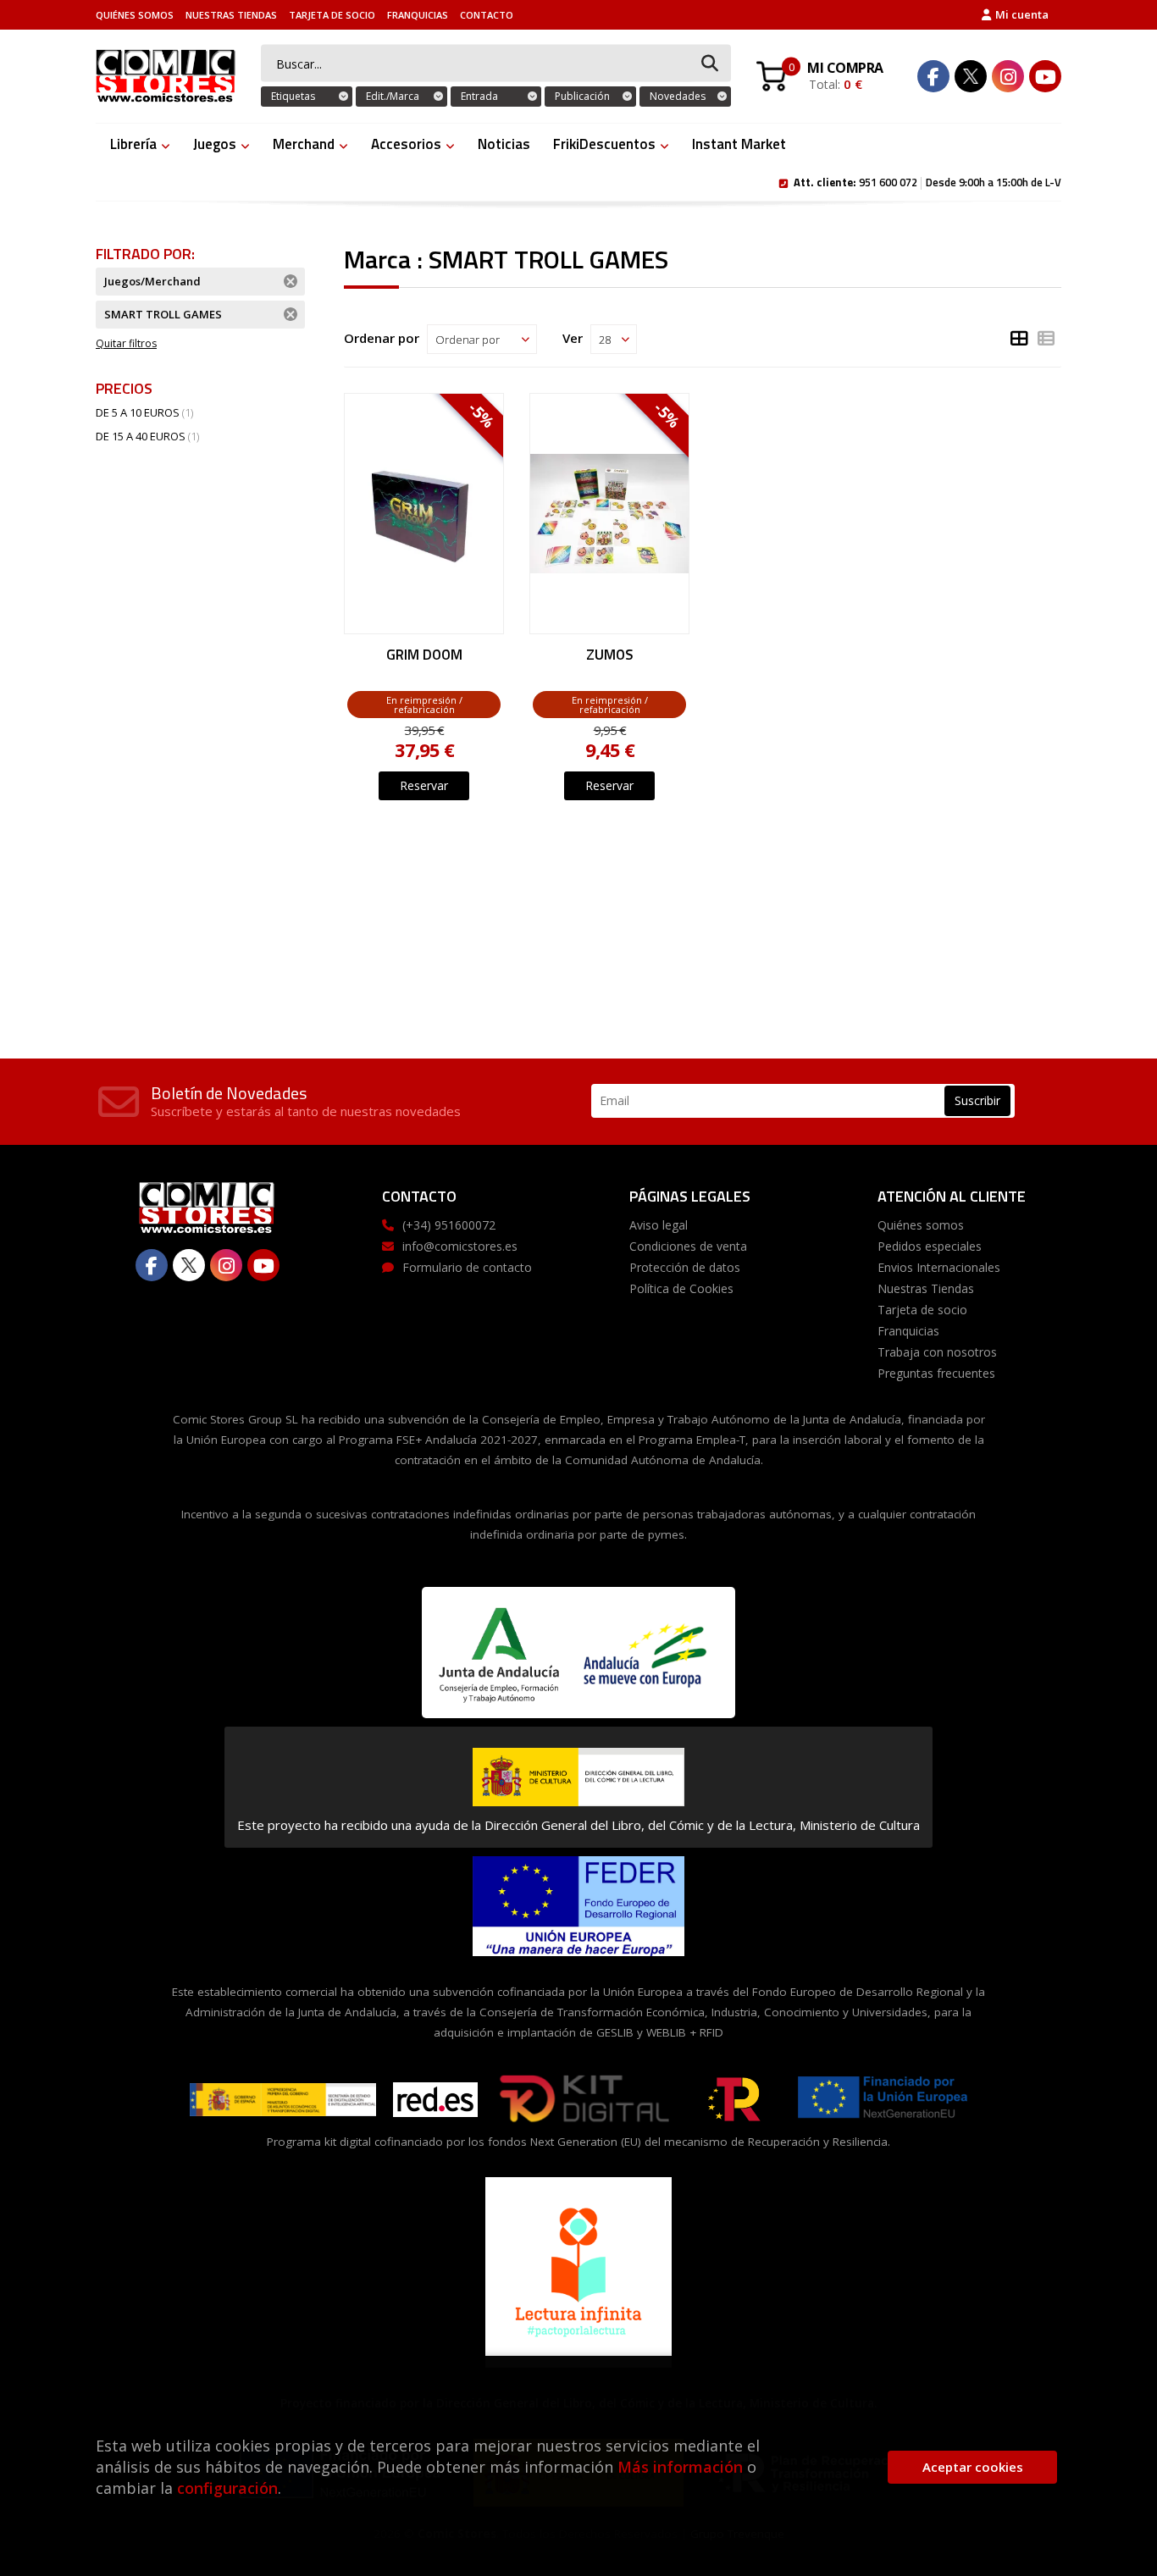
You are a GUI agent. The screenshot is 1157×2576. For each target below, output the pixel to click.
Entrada (479, 96)
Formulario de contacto (467, 1267)
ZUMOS (610, 656)
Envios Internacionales (939, 1267)
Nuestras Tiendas (231, 15)
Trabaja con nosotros (937, 1352)
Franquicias (418, 15)
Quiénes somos (135, 15)
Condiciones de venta (688, 1246)
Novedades (678, 96)
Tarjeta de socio (332, 15)
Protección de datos (685, 1267)
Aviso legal (659, 1225)
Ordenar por (382, 338)
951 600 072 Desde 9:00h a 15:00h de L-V (927, 181)
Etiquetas (293, 96)
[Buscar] (710, 64)
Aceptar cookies (973, 2467)
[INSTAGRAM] (1008, 76)
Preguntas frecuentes (936, 1373)
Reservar (424, 785)
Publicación (582, 96)
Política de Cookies (681, 1288)
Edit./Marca (393, 96)
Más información (680, 2467)
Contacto (487, 15)
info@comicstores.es (460, 1246)
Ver (573, 338)
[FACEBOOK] (933, 76)
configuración (227, 2488)
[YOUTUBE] (1045, 76)
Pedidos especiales (930, 1246)
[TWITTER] (971, 76)
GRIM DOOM (423, 656)
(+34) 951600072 (449, 1225)
